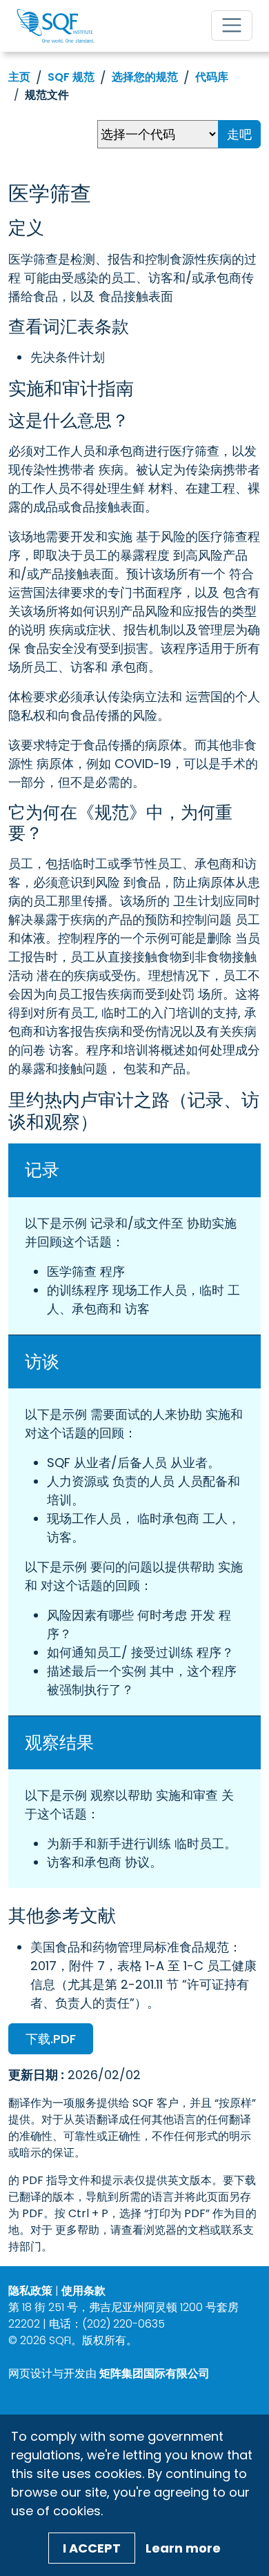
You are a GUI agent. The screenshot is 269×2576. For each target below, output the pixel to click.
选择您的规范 (145, 77)
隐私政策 (30, 2291)
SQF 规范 (71, 77)
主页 (19, 77)
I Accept (92, 2548)
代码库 (212, 77)
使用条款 (83, 2291)
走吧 (239, 134)
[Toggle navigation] (232, 26)
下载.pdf (51, 2039)
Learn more (183, 2548)
